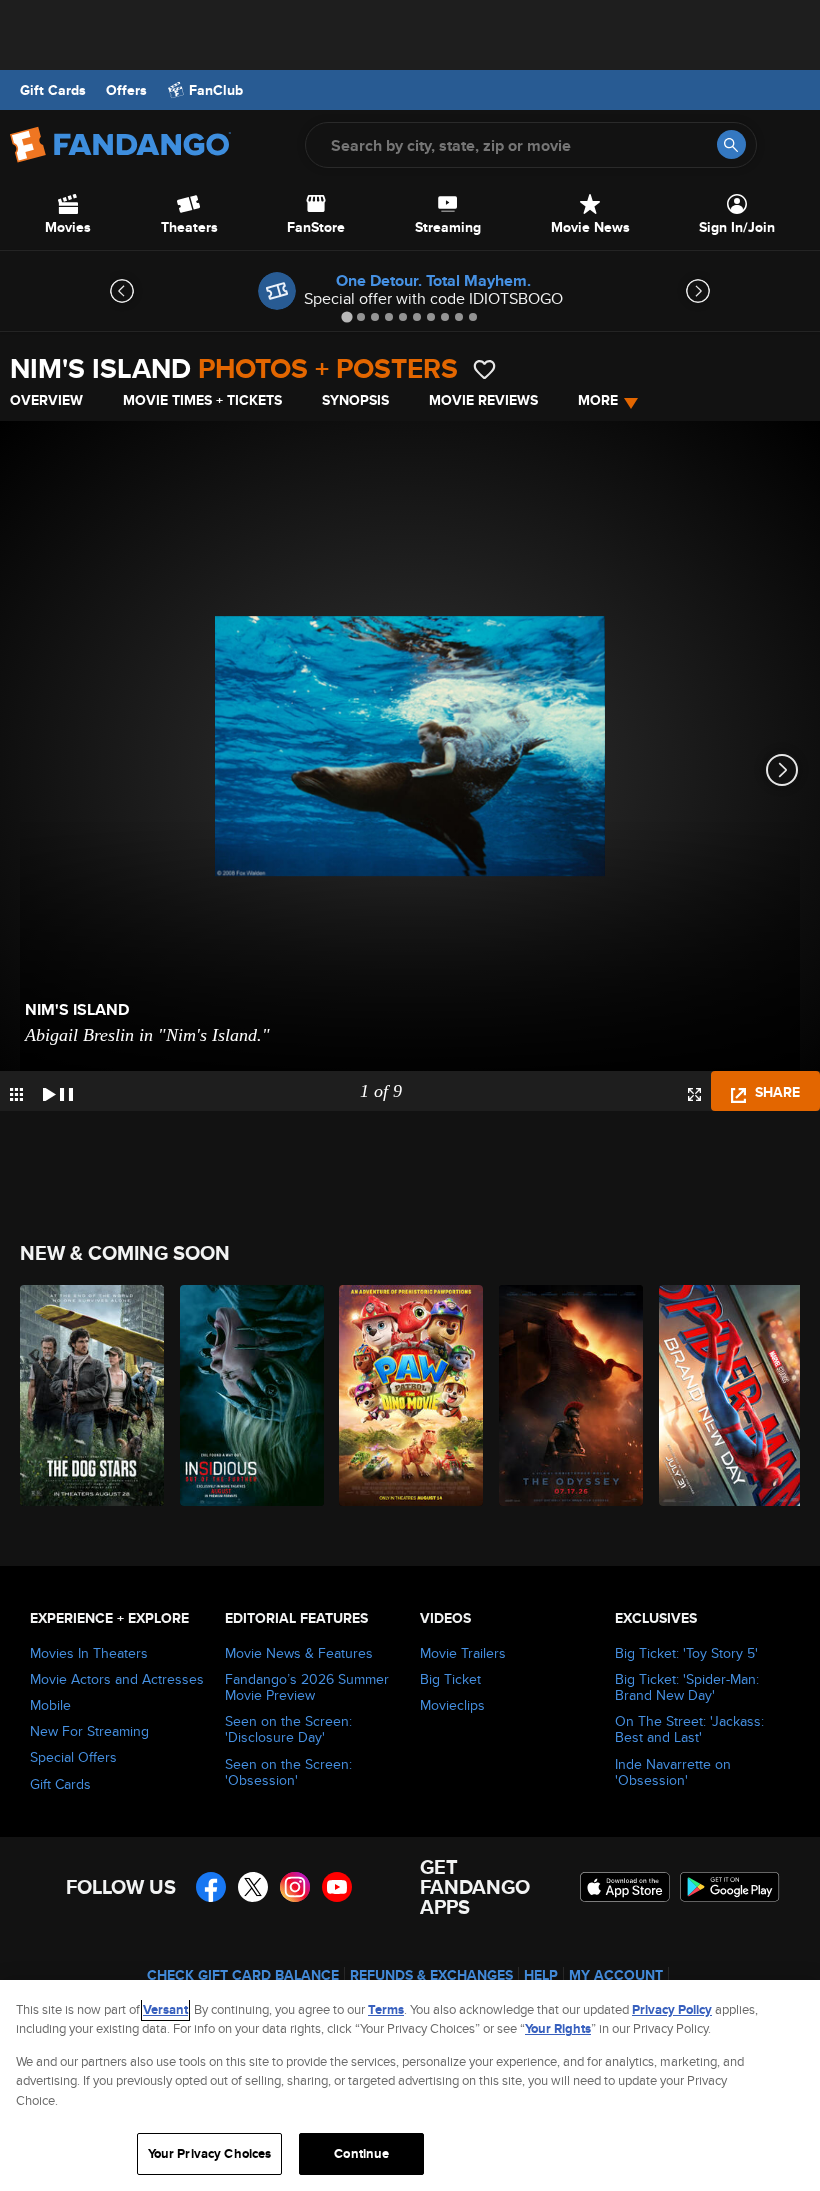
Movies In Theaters (89, 1653)
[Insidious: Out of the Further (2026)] (248, 1395)
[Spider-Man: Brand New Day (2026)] (727, 1395)
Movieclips (452, 1705)
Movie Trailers (463, 1653)
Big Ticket (450, 1679)
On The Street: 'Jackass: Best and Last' (689, 1729)
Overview (46, 400)
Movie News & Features (299, 1653)
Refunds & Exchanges (431, 1975)
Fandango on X (253, 1887)
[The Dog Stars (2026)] (88, 1395)
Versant (165, 2009)
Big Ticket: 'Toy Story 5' (686, 1653)
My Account (616, 1975)
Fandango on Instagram (295, 1887)
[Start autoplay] (58, 1091)
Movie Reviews (483, 400)
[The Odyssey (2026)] (567, 1395)
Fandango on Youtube (337, 1887)
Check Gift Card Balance (243, 1975)
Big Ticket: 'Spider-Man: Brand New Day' (687, 1687)
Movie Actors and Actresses (117, 1679)
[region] (410, 2085)
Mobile (50, 1705)
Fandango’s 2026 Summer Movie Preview (307, 1687)
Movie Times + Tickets (202, 400)
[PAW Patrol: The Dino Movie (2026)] (407, 1395)
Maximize (694, 1094)
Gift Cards (53, 90)
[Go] (731, 144)
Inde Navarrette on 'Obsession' (673, 1772)
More (598, 400)
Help (541, 1975)
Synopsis (355, 400)
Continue (361, 2153)
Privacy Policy (672, 2009)
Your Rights (558, 2028)
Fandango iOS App (625, 1887)
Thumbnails (16, 1094)
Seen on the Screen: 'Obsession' (288, 1772)
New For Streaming (89, 1731)
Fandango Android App (730, 1887)
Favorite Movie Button (484, 369)
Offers (126, 90)
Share (775, 1092)
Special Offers (73, 1757)
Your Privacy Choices (210, 2153)
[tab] (346, 316)
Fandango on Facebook (211, 1887)
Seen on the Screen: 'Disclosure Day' (288, 1729)
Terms (386, 2009)
